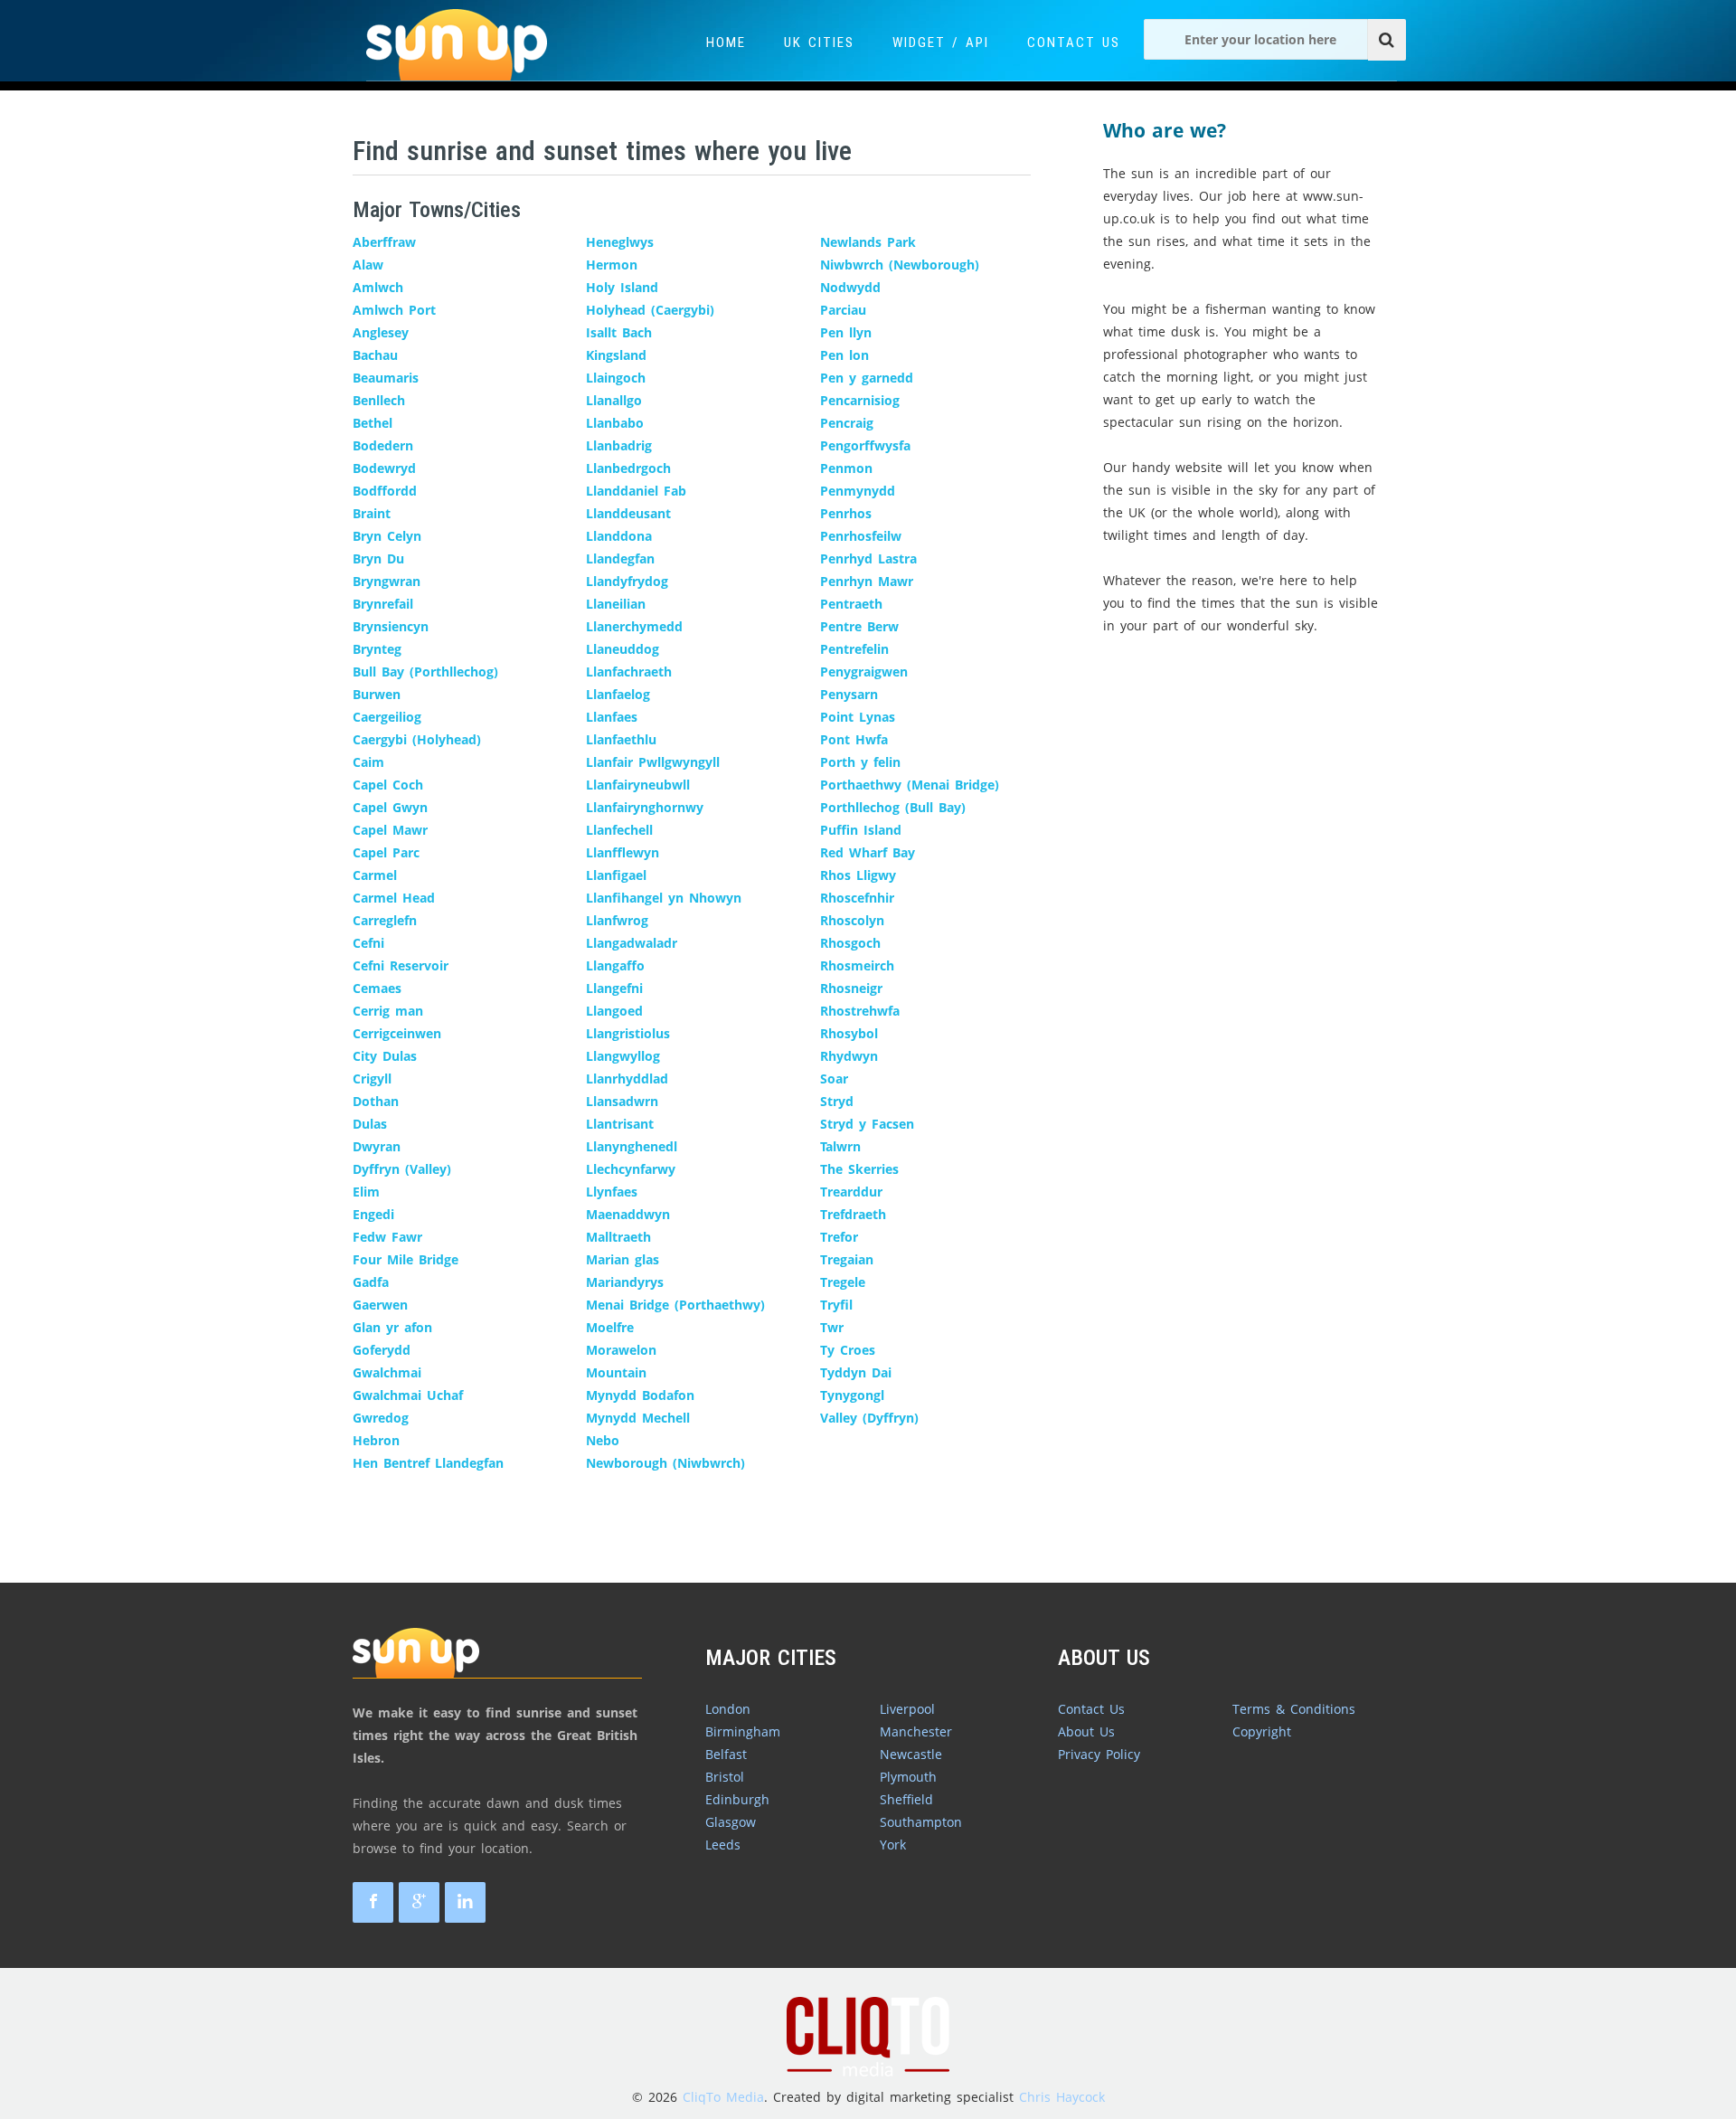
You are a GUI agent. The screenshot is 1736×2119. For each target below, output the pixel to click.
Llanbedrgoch (628, 468)
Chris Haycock (1062, 2097)
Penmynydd (858, 491)
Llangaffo (615, 965)
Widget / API (941, 43)
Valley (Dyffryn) (869, 1418)
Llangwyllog (623, 1056)
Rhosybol (849, 1033)
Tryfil (836, 1305)
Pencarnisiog (860, 400)
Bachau (375, 355)
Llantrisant (620, 1124)
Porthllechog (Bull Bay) (893, 807)
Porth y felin (860, 762)
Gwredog (381, 1418)
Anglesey (381, 332)
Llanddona (619, 536)
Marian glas (623, 1259)
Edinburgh (737, 1799)
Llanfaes (612, 717)
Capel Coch (388, 785)
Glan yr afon (392, 1327)
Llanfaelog (618, 694)
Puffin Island (861, 830)
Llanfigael (616, 875)
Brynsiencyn (391, 626)
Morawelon (621, 1350)
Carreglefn (385, 920)
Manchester (916, 1731)
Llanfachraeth (629, 672)
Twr (832, 1327)
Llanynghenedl (632, 1146)
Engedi (373, 1214)
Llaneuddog (623, 649)
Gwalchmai (387, 1372)
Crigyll (372, 1078)
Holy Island (622, 287)
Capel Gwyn (390, 807)
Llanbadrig (619, 445)
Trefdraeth (853, 1214)
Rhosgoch (850, 943)
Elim (366, 1192)
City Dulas (385, 1056)
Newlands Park (868, 242)
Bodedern (383, 445)
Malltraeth (618, 1237)
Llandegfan (620, 558)
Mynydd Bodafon (640, 1395)
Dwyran (377, 1146)
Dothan (376, 1101)
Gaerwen (380, 1305)
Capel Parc (386, 852)
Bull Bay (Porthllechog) (425, 672)
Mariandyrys (625, 1282)
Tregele (843, 1282)
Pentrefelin (854, 649)
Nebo (603, 1440)
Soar (834, 1078)
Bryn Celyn (387, 536)
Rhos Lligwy (858, 875)
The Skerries (859, 1169)
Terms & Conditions (1294, 1709)
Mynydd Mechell (638, 1418)
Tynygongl (852, 1395)
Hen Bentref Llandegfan (428, 1463)
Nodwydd (850, 287)
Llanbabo (615, 423)
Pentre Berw (859, 626)
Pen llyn (846, 332)
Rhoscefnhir (857, 898)
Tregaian (847, 1259)
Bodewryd (384, 468)
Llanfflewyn (623, 852)
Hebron (376, 1440)
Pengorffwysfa (865, 445)
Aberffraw (384, 242)
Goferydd (382, 1350)
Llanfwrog (617, 920)
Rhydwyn (849, 1056)
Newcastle (911, 1754)
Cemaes (377, 988)
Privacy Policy (1099, 1754)
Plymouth (908, 1777)
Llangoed (614, 1011)
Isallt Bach (619, 332)
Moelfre (610, 1327)
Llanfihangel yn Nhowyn (664, 898)
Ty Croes (848, 1350)
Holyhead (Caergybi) (650, 310)
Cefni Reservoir (401, 965)
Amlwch (378, 287)
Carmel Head (394, 898)
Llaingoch (616, 378)
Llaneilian (616, 604)
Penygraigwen (864, 672)
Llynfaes (612, 1192)
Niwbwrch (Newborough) (900, 265)
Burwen (377, 694)
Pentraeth (851, 604)
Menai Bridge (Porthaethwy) (675, 1305)
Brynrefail (383, 604)
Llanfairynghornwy (645, 807)
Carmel (375, 875)
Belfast (726, 1754)
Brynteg (377, 649)
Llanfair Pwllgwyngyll (653, 762)
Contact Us (1074, 43)
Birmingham (743, 1731)
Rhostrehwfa (860, 1011)
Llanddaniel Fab (636, 491)
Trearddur (851, 1192)
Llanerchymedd (634, 626)
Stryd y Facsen (867, 1124)
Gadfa (371, 1282)
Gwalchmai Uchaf (408, 1395)
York (893, 1845)
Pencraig (847, 423)
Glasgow (731, 1822)
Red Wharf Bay (868, 852)
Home (726, 43)
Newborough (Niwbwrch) (665, 1463)
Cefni (368, 943)
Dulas (370, 1124)
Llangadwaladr (632, 943)
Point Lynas (858, 717)
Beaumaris (386, 378)
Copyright (1262, 1731)
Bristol (725, 1777)
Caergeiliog (387, 717)
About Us (1086, 1731)
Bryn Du (378, 558)
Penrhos (846, 513)
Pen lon (844, 355)
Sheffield (906, 1799)
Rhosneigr (851, 988)
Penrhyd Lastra (868, 558)
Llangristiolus (628, 1033)
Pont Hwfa (854, 739)
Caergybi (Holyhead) (417, 739)
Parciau (843, 310)
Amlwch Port (394, 310)
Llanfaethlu (621, 739)
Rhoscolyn (852, 920)
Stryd (837, 1101)
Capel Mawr (390, 830)
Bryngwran (387, 581)
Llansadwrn (622, 1101)
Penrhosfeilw (861, 536)
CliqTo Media (723, 2097)
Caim (368, 762)
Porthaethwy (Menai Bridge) (910, 785)
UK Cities (819, 43)
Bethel (373, 423)
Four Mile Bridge (406, 1259)
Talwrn (840, 1146)
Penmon (846, 468)
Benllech (379, 400)
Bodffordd (385, 491)
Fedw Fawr (387, 1237)
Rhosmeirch (857, 965)
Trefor (839, 1237)
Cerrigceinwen (397, 1033)
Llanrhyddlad (627, 1078)
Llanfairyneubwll (638, 785)
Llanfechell (619, 830)
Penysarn (849, 694)
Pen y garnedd (867, 378)
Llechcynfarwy (631, 1169)
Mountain (616, 1372)
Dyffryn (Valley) (402, 1169)
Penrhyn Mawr (867, 581)
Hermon (612, 265)
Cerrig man (388, 1011)
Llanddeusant (628, 513)
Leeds (723, 1845)
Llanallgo (614, 400)
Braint (372, 513)
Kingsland (616, 355)
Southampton (921, 1822)
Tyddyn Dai (856, 1372)
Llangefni (614, 988)
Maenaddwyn (628, 1214)
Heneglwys (620, 242)
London (728, 1709)
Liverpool (907, 1709)
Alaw (368, 265)
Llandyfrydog (627, 581)
